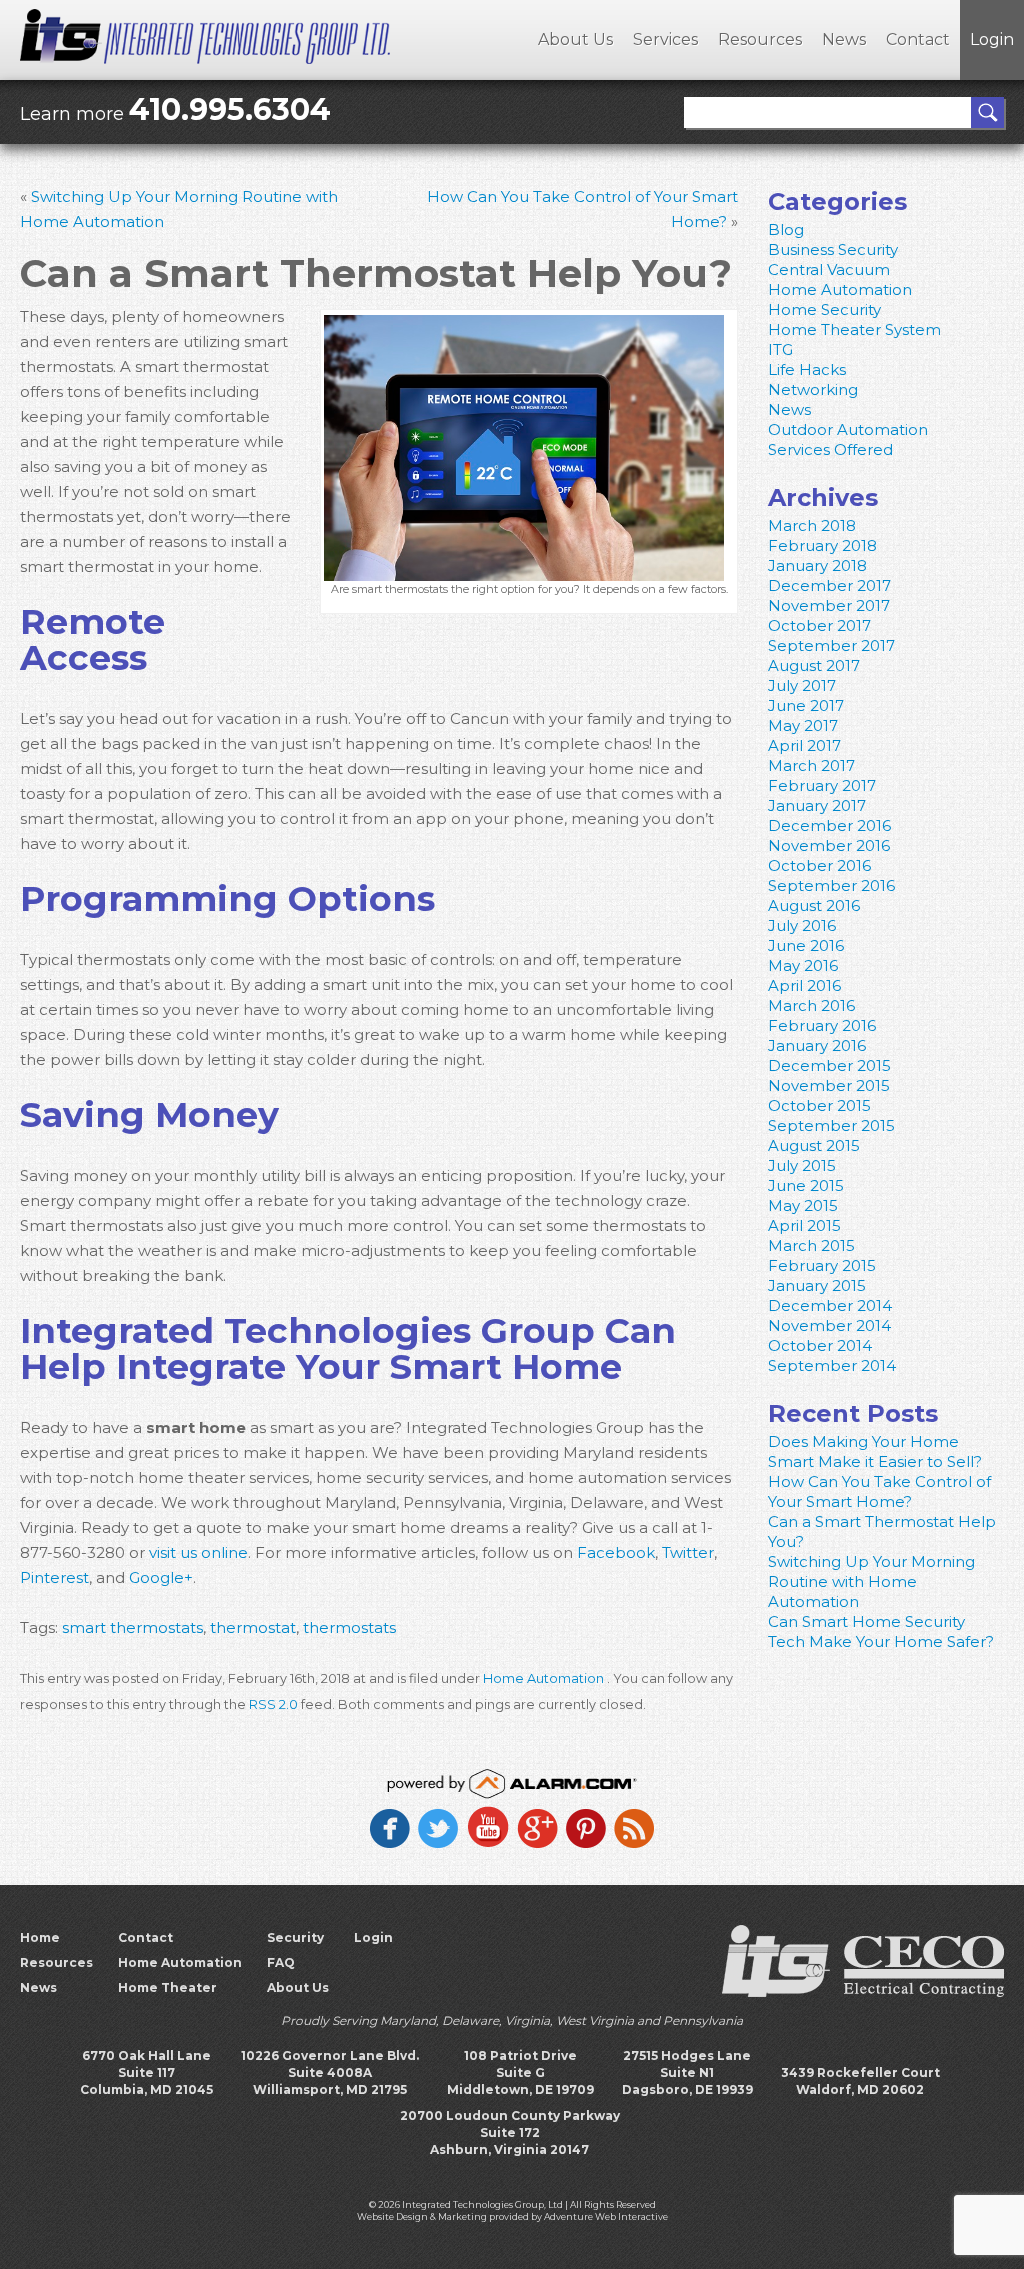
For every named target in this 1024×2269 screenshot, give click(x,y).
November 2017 (829, 605)
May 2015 (803, 1205)
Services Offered (830, 449)
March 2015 (811, 1245)
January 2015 (817, 1285)
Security (295, 1937)
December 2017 (829, 585)
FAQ (281, 1962)
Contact (918, 39)
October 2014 (820, 1345)
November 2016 (829, 845)
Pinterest (54, 1577)
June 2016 (806, 945)
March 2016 (811, 1005)
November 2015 (829, 1085)
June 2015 (806, 1185)
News (844, 39)
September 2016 (831, 885)
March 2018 (812, 525)
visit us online (196, 1552)
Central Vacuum (829, 269)
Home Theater (167, 1987)
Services (665, 39)
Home (40, 1937)
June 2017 (806, 705)
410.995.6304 (230, 109)
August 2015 (814, 1145)
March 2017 (811, 765)
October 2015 (819, 1105)
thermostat (253, 1627)
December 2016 (829, 825)
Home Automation (543, 1678)
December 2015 (829, 1065)
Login (992, 39)
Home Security (824, 309)
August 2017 (814, 665)
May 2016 (803, 965)
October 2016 (819, 865)
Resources (760, 39)
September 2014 (832, 1365)
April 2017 (804, 745)
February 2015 (822, 1265)
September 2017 (831, 645)
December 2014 (830, 1305)
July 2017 (802, 685)
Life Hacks (807, 369)
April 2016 (804, 985)
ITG (780, 349)
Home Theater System (854, 329)
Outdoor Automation (848, 429)
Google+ (159, 1577)
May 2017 (803, 725)
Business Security (833, 249)
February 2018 (822, 545)
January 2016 (817, 1045)
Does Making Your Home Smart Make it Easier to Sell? (875, 1451)
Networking (813, 389)
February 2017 (822, 785)
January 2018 (817, 565)
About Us (575, 39)
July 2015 (802, 1165)
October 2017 (819, 625)
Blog (786, 229)
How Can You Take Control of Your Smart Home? (879, 1491)
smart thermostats (132, 1627)
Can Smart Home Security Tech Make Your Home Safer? (881, 1631)
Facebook (614, 1552)
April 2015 (804, 1225)
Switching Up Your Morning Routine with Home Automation (871, 1581)
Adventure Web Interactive (606, 2216)
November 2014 (829, 1325)
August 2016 (814, 905)
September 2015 (831, 1125)
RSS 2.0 (273, 1704)
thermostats (349, 1627)
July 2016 (802, 925)
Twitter (686, 1552)
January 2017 (817, 805)
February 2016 (822, 1025)
